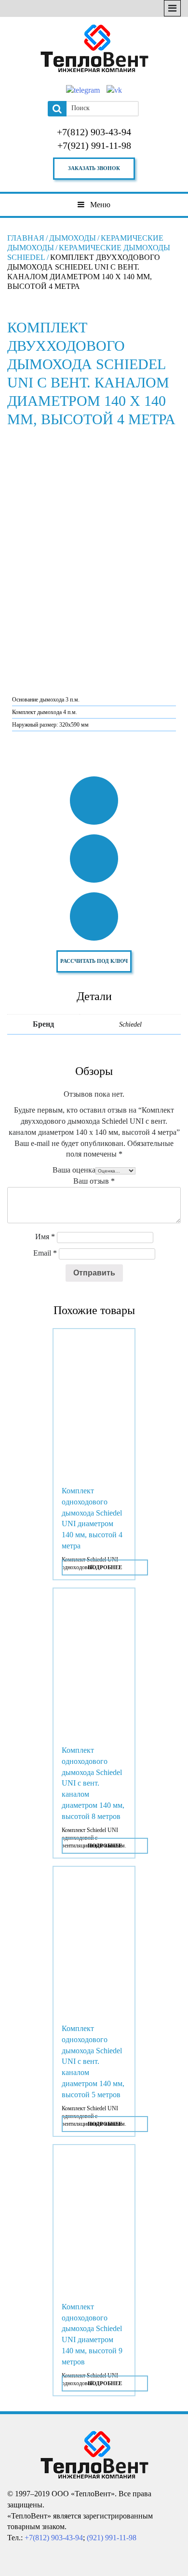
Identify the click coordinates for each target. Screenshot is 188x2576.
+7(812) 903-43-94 (94, 132)
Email (45, 1253)
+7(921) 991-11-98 (94, 145)
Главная (26, 238)
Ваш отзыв (94, 1181)
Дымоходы (73, 238)
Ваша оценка (74, 1170)
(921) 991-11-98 (112, 2538)
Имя (45, 1237)
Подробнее (105, 1567)
